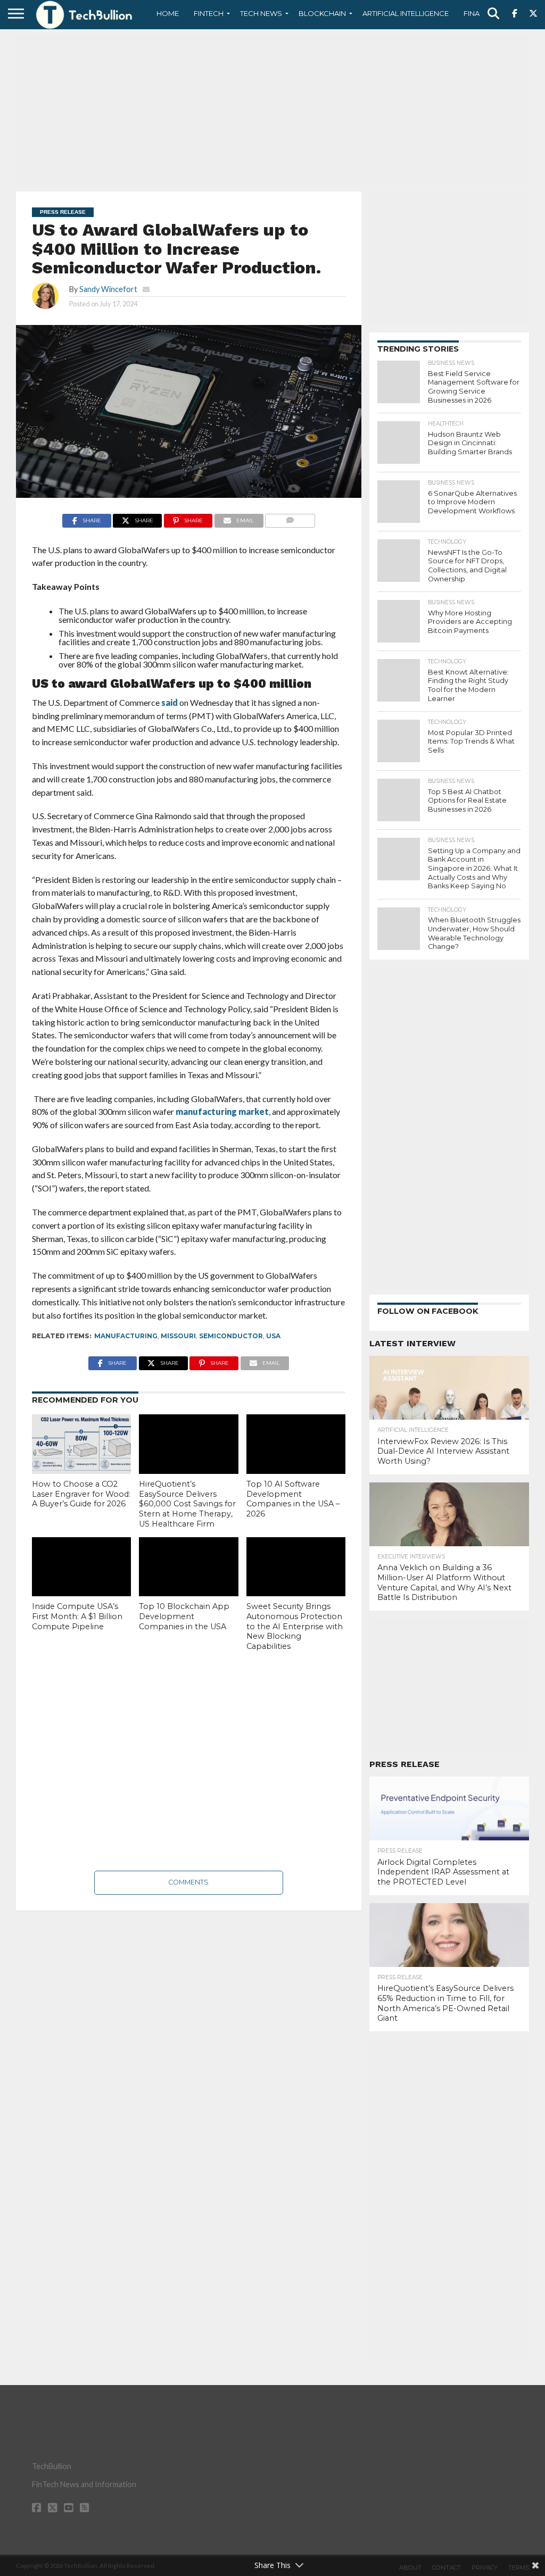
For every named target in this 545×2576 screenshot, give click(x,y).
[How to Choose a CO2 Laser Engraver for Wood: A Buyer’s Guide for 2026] (81, 1444)
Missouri (178, 1336)
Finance (479, 13)
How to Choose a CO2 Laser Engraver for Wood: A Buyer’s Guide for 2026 (81, 1494)
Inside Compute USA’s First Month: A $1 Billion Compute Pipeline (77, 1616)
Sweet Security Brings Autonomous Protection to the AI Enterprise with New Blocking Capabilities (295, 1626)
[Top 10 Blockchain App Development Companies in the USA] (188, 1567)
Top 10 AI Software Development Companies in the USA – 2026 (293, 1499)
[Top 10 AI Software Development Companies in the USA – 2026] (296, 1444)
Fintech (209, 13)
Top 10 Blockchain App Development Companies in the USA (184, 1616)
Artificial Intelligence (406, 13)
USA (273, 1336)
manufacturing (126, 1336)
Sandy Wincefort (108, 289)
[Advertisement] (272, 109)
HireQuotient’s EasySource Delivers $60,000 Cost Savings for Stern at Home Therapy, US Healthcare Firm (187, 1504)
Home (168, 13)
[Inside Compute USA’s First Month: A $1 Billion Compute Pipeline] (81, 1567)
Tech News (261, 13)
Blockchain (322, 13)
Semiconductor (231, 1336)
